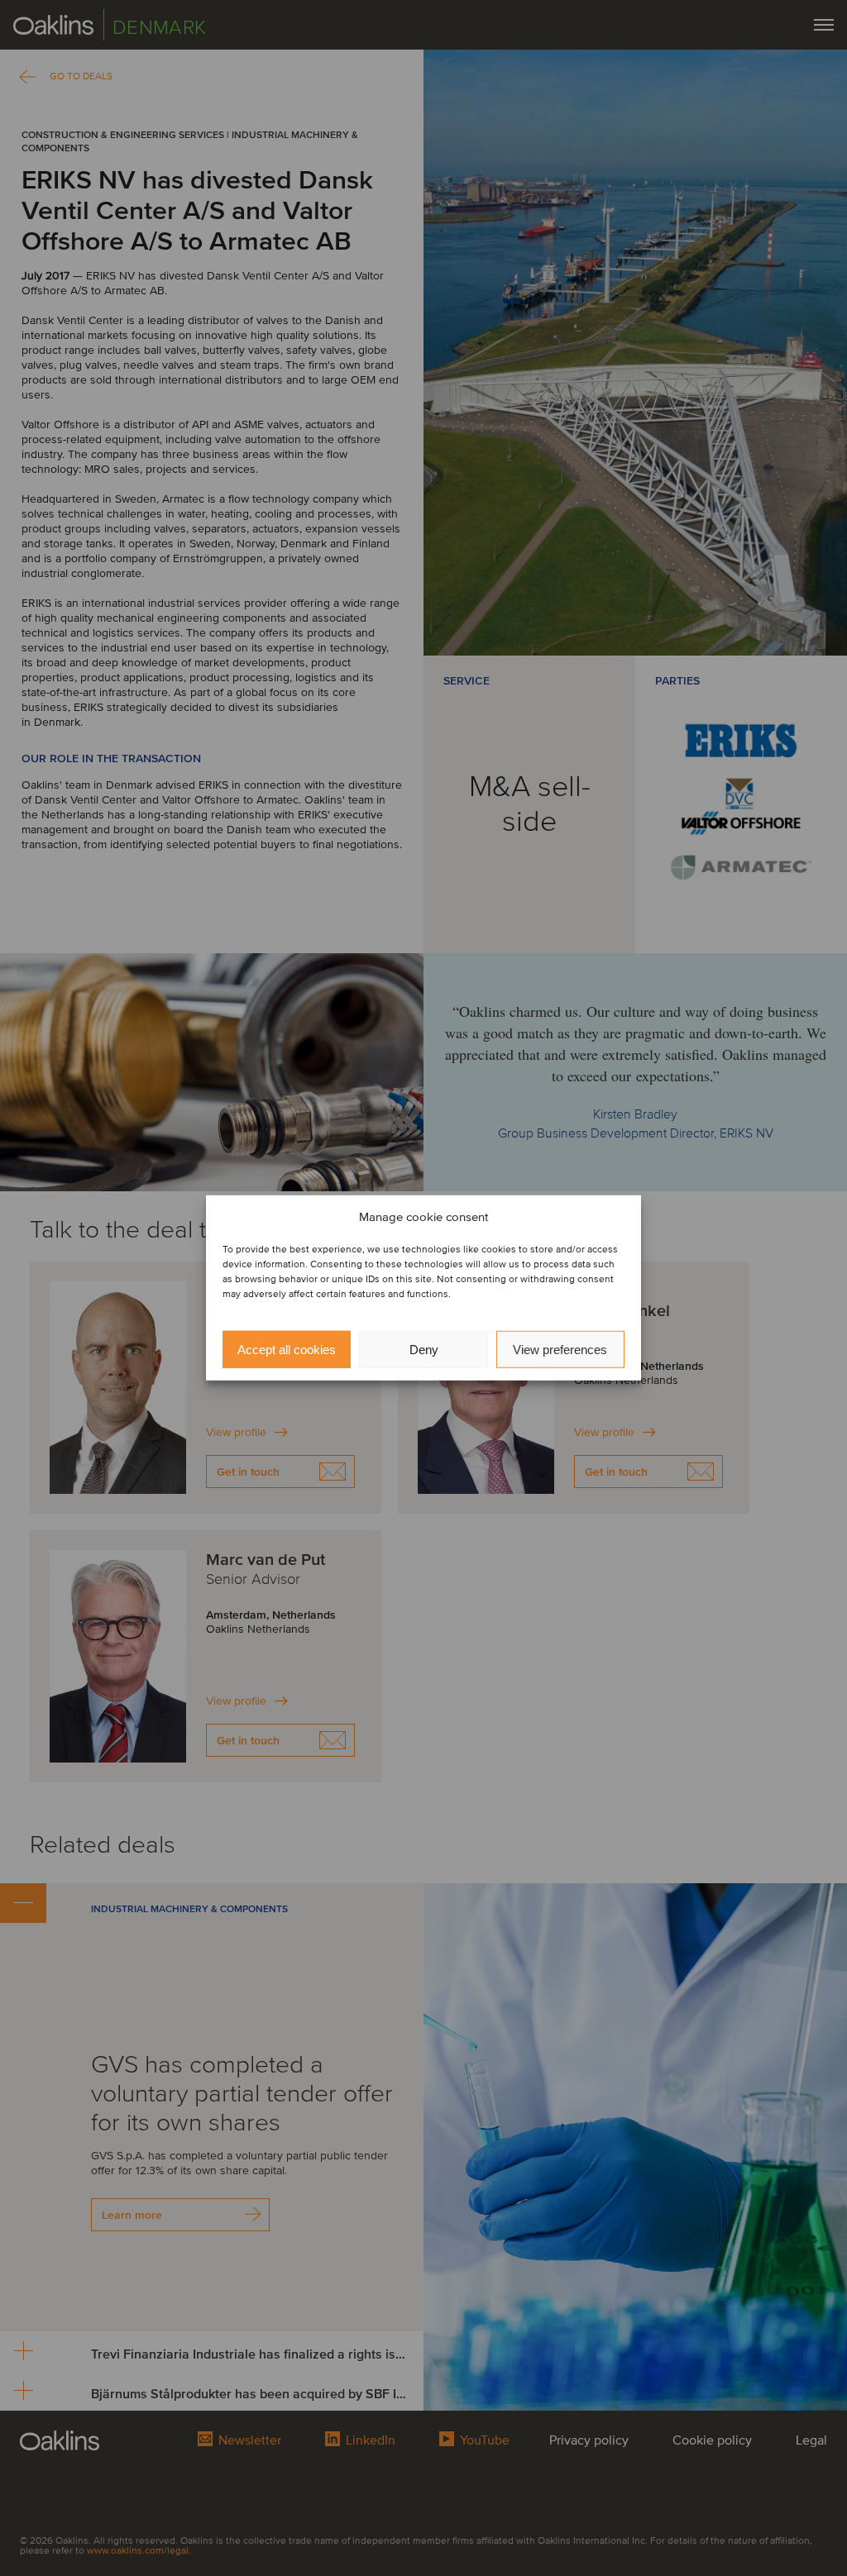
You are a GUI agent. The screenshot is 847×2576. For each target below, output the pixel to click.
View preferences (560, 1350)
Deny (424, 1350)
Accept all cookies (287, 1350)
